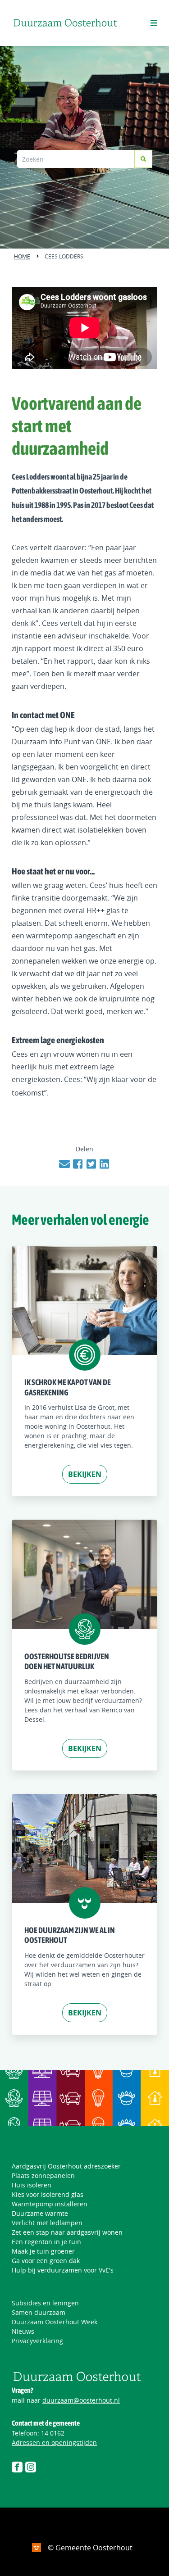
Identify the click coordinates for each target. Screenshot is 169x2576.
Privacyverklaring (37, 2341)
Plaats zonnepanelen (43, 2175)
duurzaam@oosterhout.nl (81, 2400)
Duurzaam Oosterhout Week (55, 2322)
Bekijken (85, 1474)
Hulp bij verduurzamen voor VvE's (63, 2270)
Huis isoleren (32, 2185)
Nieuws (23, 2331)
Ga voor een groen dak (46, 2261)
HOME (22, 256)
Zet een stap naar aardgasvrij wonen (67, 2232)
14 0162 (53, 2433)
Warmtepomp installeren (50, 2204)
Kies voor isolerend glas (48, 2194)
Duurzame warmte (40, 2213)
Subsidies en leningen (45, 2303)
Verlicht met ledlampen (47, 2223)
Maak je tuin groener (43, 2251)
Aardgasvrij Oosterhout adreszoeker (66, 2166)
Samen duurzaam (39, 2312)
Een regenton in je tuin (46, 2242)
